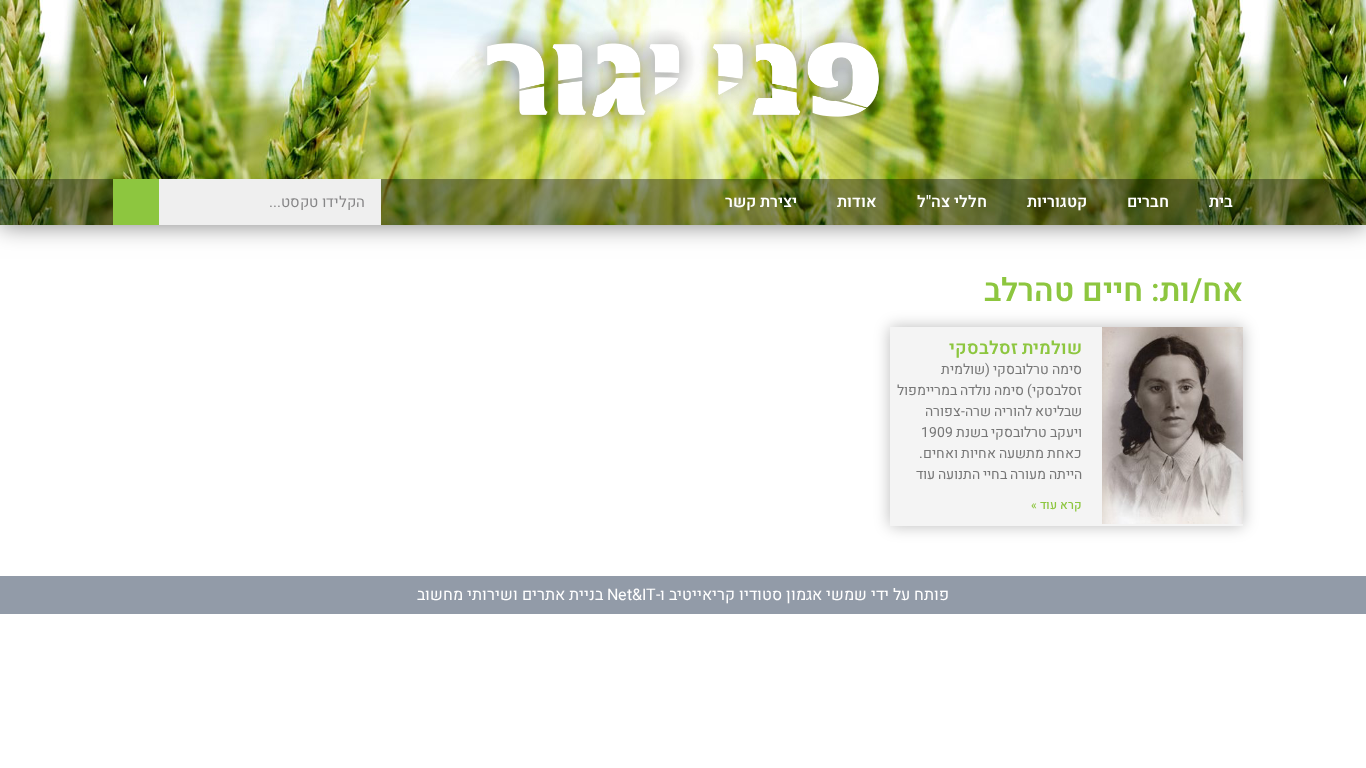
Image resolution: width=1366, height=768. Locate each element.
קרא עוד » (1056, 505)
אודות (857, 202)
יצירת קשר (761, 202)
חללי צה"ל (952, 202)
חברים (1148, 202)
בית (1221, 202)
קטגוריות (1057, 202)
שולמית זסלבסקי (1015, 348)
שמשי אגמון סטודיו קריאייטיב (768, 595)
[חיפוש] (136, 202)
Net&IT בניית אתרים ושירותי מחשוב (536, 595)
